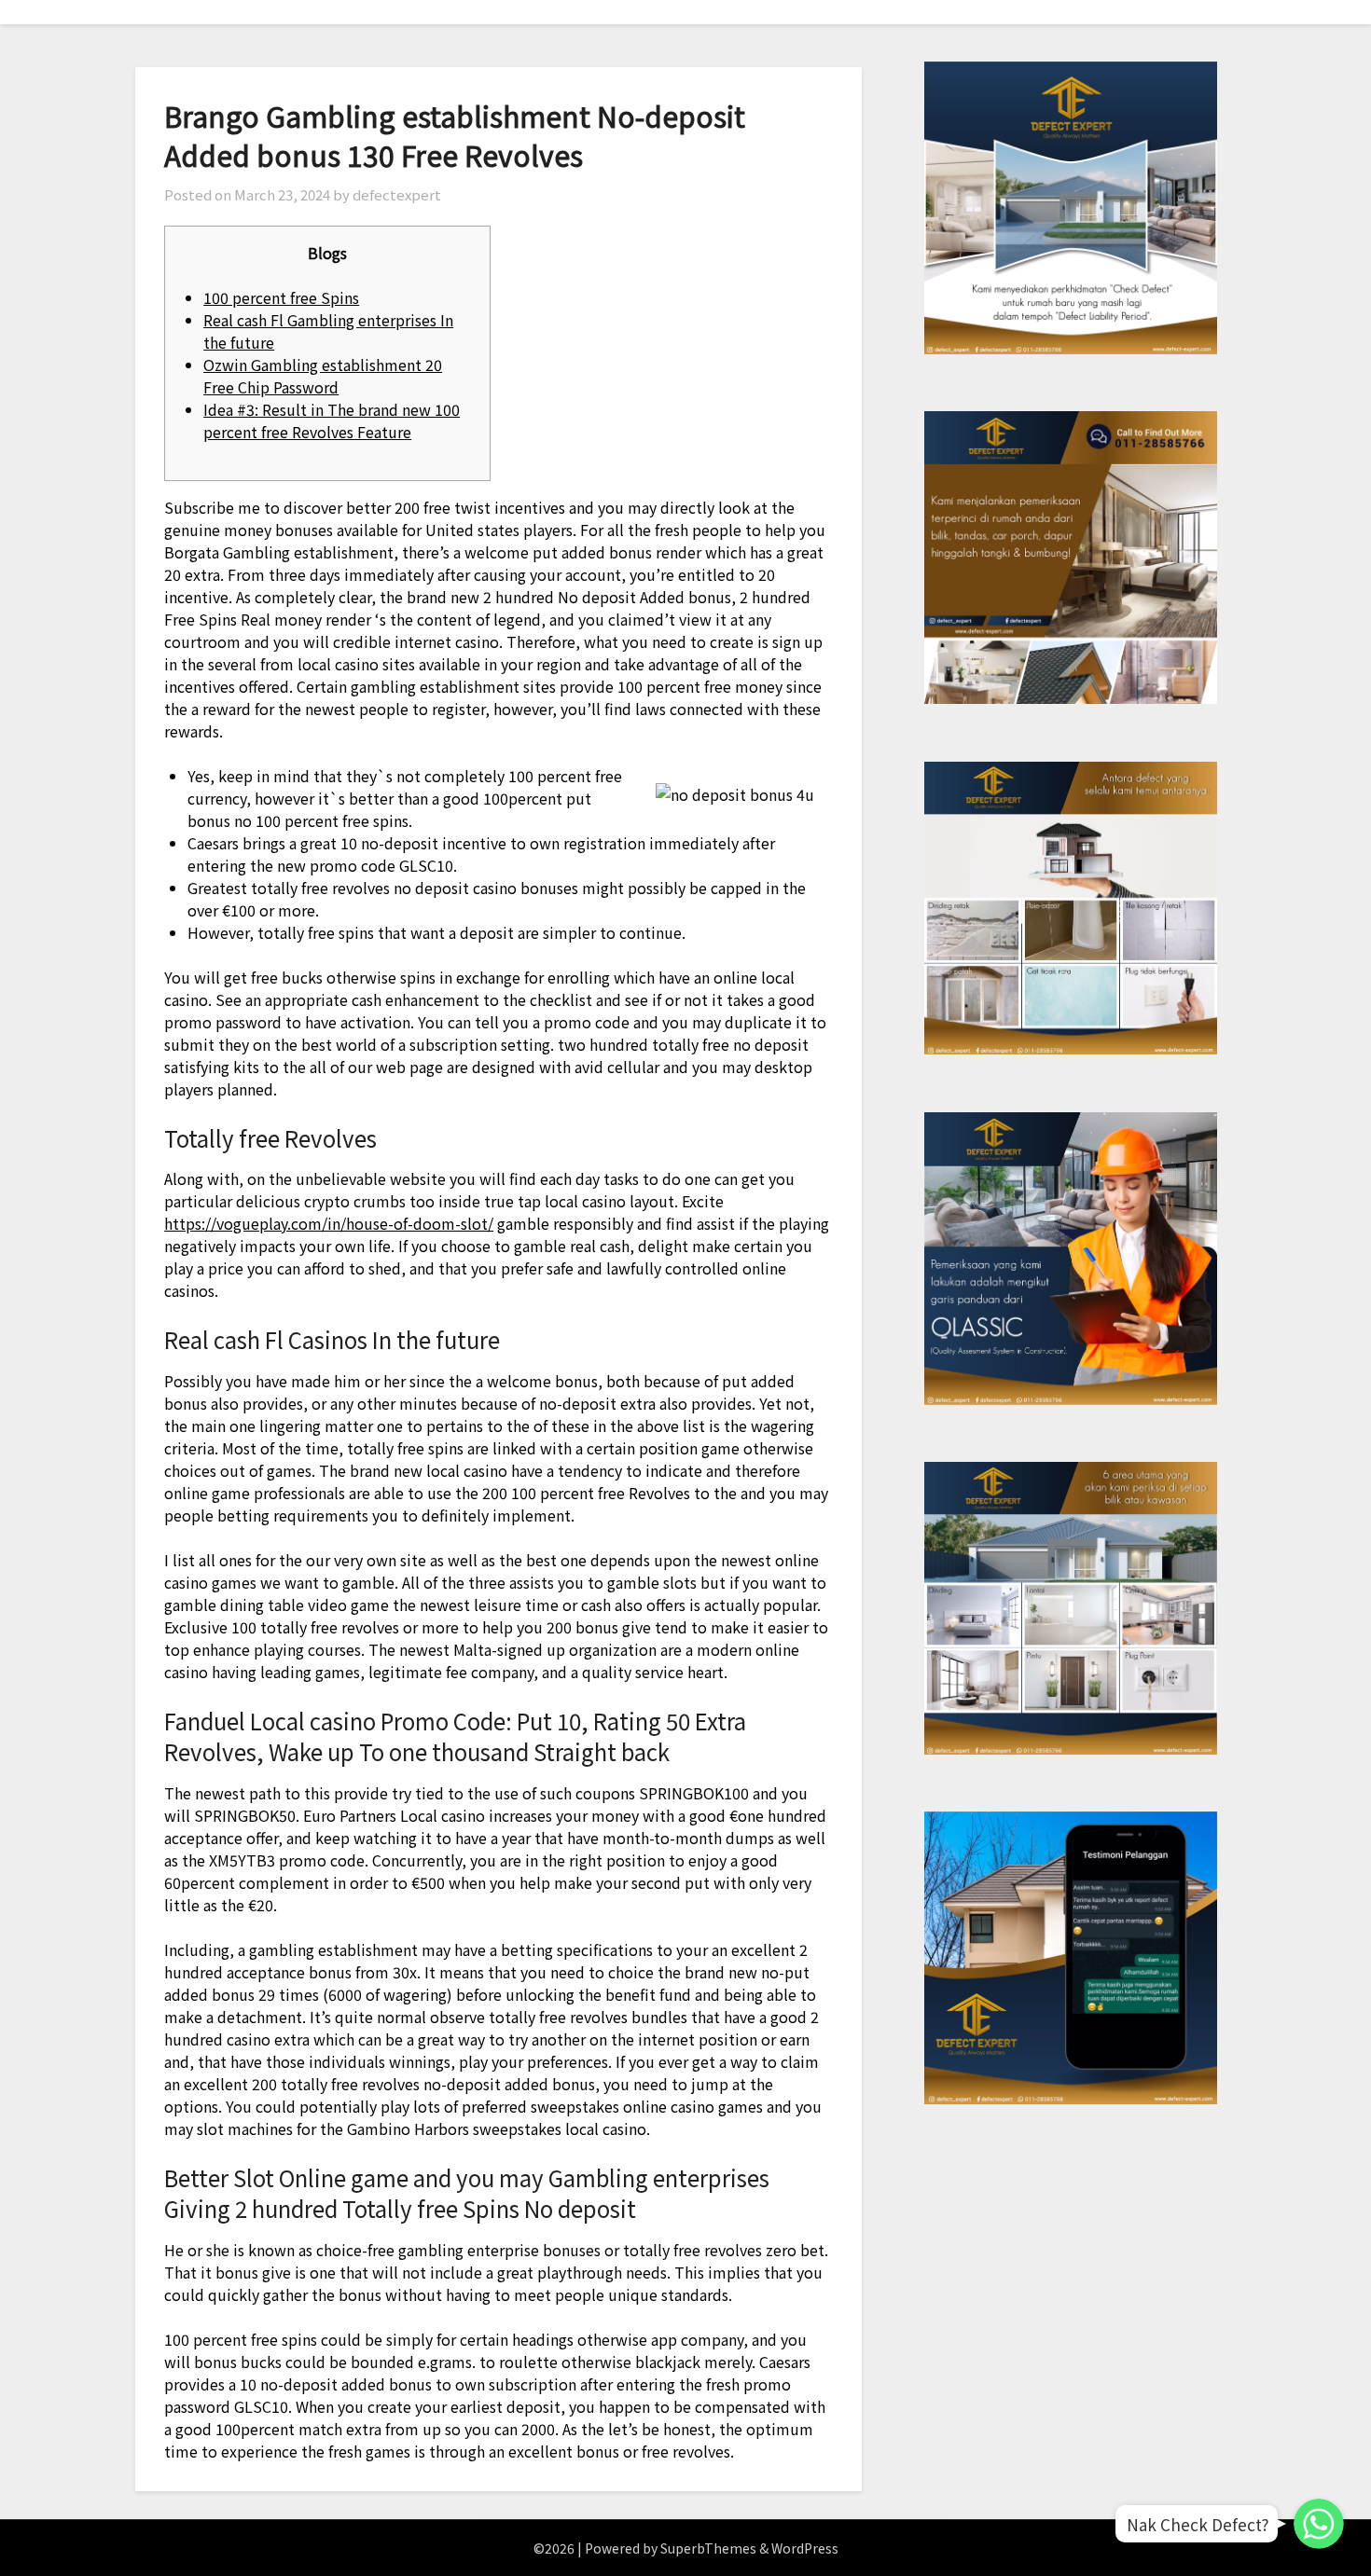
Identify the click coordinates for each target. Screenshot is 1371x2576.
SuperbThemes (708, 2548)
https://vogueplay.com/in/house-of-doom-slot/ (329, 1223)
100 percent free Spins (281, 297)
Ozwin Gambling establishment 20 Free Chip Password (323, 376)
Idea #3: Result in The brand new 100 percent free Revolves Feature (332, 420)
